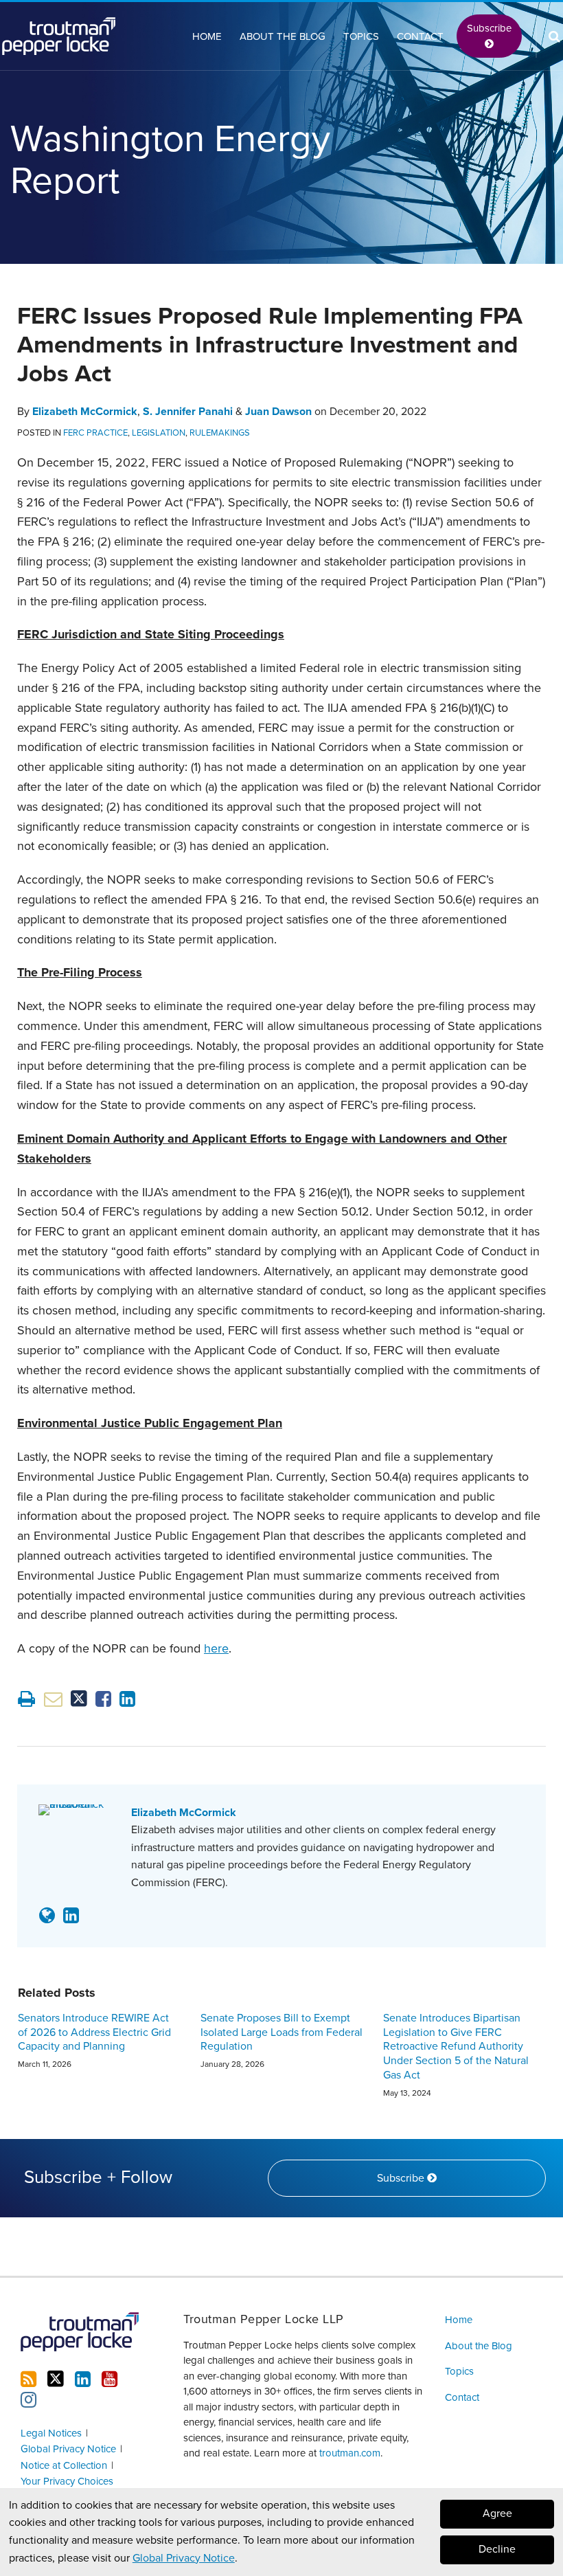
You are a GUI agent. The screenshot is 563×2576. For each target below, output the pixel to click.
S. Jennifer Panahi (188, 412)
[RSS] (28, 2379)
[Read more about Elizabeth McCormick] (47, 1916)
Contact (420, 36)
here (216, 1648)
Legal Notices (51, 2433)
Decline (497, 2549)
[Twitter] (56, 2379)
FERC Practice (95, 433)
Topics (361, 36)
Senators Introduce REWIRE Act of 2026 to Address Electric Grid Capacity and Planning (94, 2032)
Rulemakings (220, 433)
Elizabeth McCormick (85, 412)
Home (207, 36)
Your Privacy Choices (67, 2481)
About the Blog (283, 36)
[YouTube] (110, 2379)
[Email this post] (53, 1699)
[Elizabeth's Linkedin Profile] (71, 1916)
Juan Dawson (278, 412)
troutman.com (350, 2453)
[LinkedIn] (83, 2379)
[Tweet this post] (79, 1699)
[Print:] (26, 1700)
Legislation (159, 433)
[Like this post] (103, 1699)
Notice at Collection (64, 2465)
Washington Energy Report (170, 160)
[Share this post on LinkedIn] (127, 1699)
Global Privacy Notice (184, 2558)
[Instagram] (28, 2400)
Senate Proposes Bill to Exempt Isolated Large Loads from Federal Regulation (281, 2032)
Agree (497, 2513)
